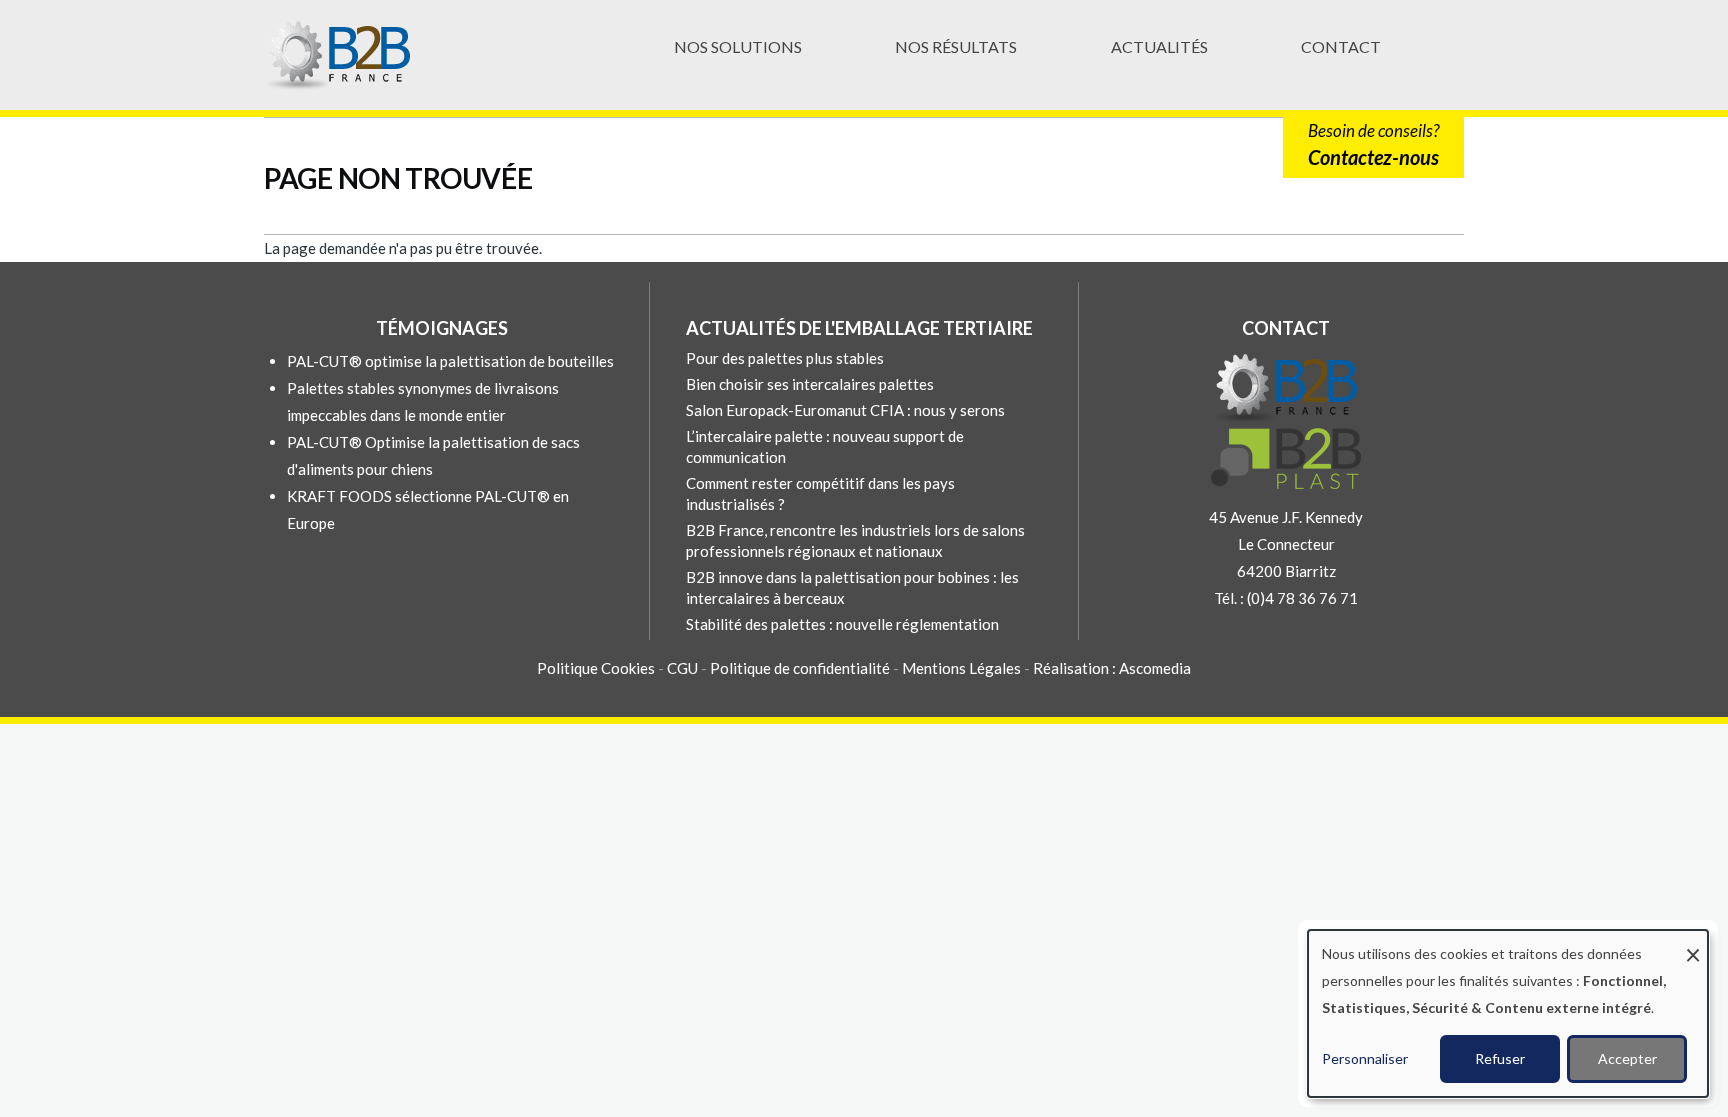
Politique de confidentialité (800, 668)
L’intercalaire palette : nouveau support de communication (825, 446)
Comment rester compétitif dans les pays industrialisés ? (820, 493)
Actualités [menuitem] (1159, 46)
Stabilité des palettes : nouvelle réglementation (842, 624)
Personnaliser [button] (1365, 1058)
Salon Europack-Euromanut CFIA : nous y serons (845, 410)
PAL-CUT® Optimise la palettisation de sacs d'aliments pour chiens (433, 455)
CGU (684, 668)
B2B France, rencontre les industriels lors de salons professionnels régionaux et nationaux (855, 540)
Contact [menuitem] (1341, 46)
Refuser (1500, 1058)
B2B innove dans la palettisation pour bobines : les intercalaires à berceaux (852, 587)
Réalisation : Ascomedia (1112, 668)
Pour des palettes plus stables (785, 358)
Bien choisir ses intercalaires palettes (810, 384)
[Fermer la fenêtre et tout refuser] (1693, 942)
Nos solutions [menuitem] (738, 46)
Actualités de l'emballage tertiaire (859, 328)
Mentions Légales (961, 668)
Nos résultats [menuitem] (956, 46)
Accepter (1627, 1058)
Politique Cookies (596, 668)
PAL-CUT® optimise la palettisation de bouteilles (450, 361)
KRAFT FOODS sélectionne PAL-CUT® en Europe (428, 509)
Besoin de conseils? (1373, 144)
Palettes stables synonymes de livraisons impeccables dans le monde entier (423, 401)
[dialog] (1508, 1013)
